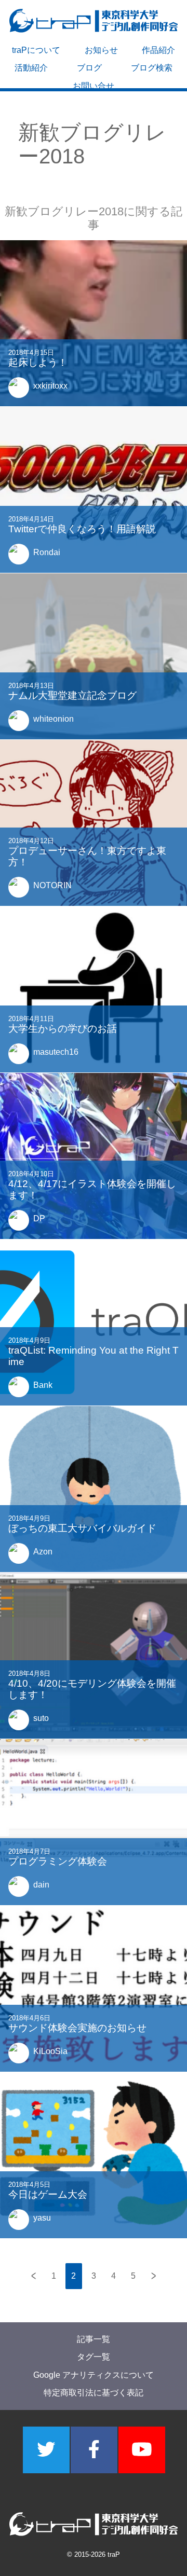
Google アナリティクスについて (94, 2375)
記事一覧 (94, 2339)
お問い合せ (94, 86)
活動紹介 (31, 68)
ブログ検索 (152, 68)
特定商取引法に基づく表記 (94, 2393)
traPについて (36, 50)
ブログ (89, 68)
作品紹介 (158, 50)
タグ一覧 (94, 2357)
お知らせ (101, 50)
